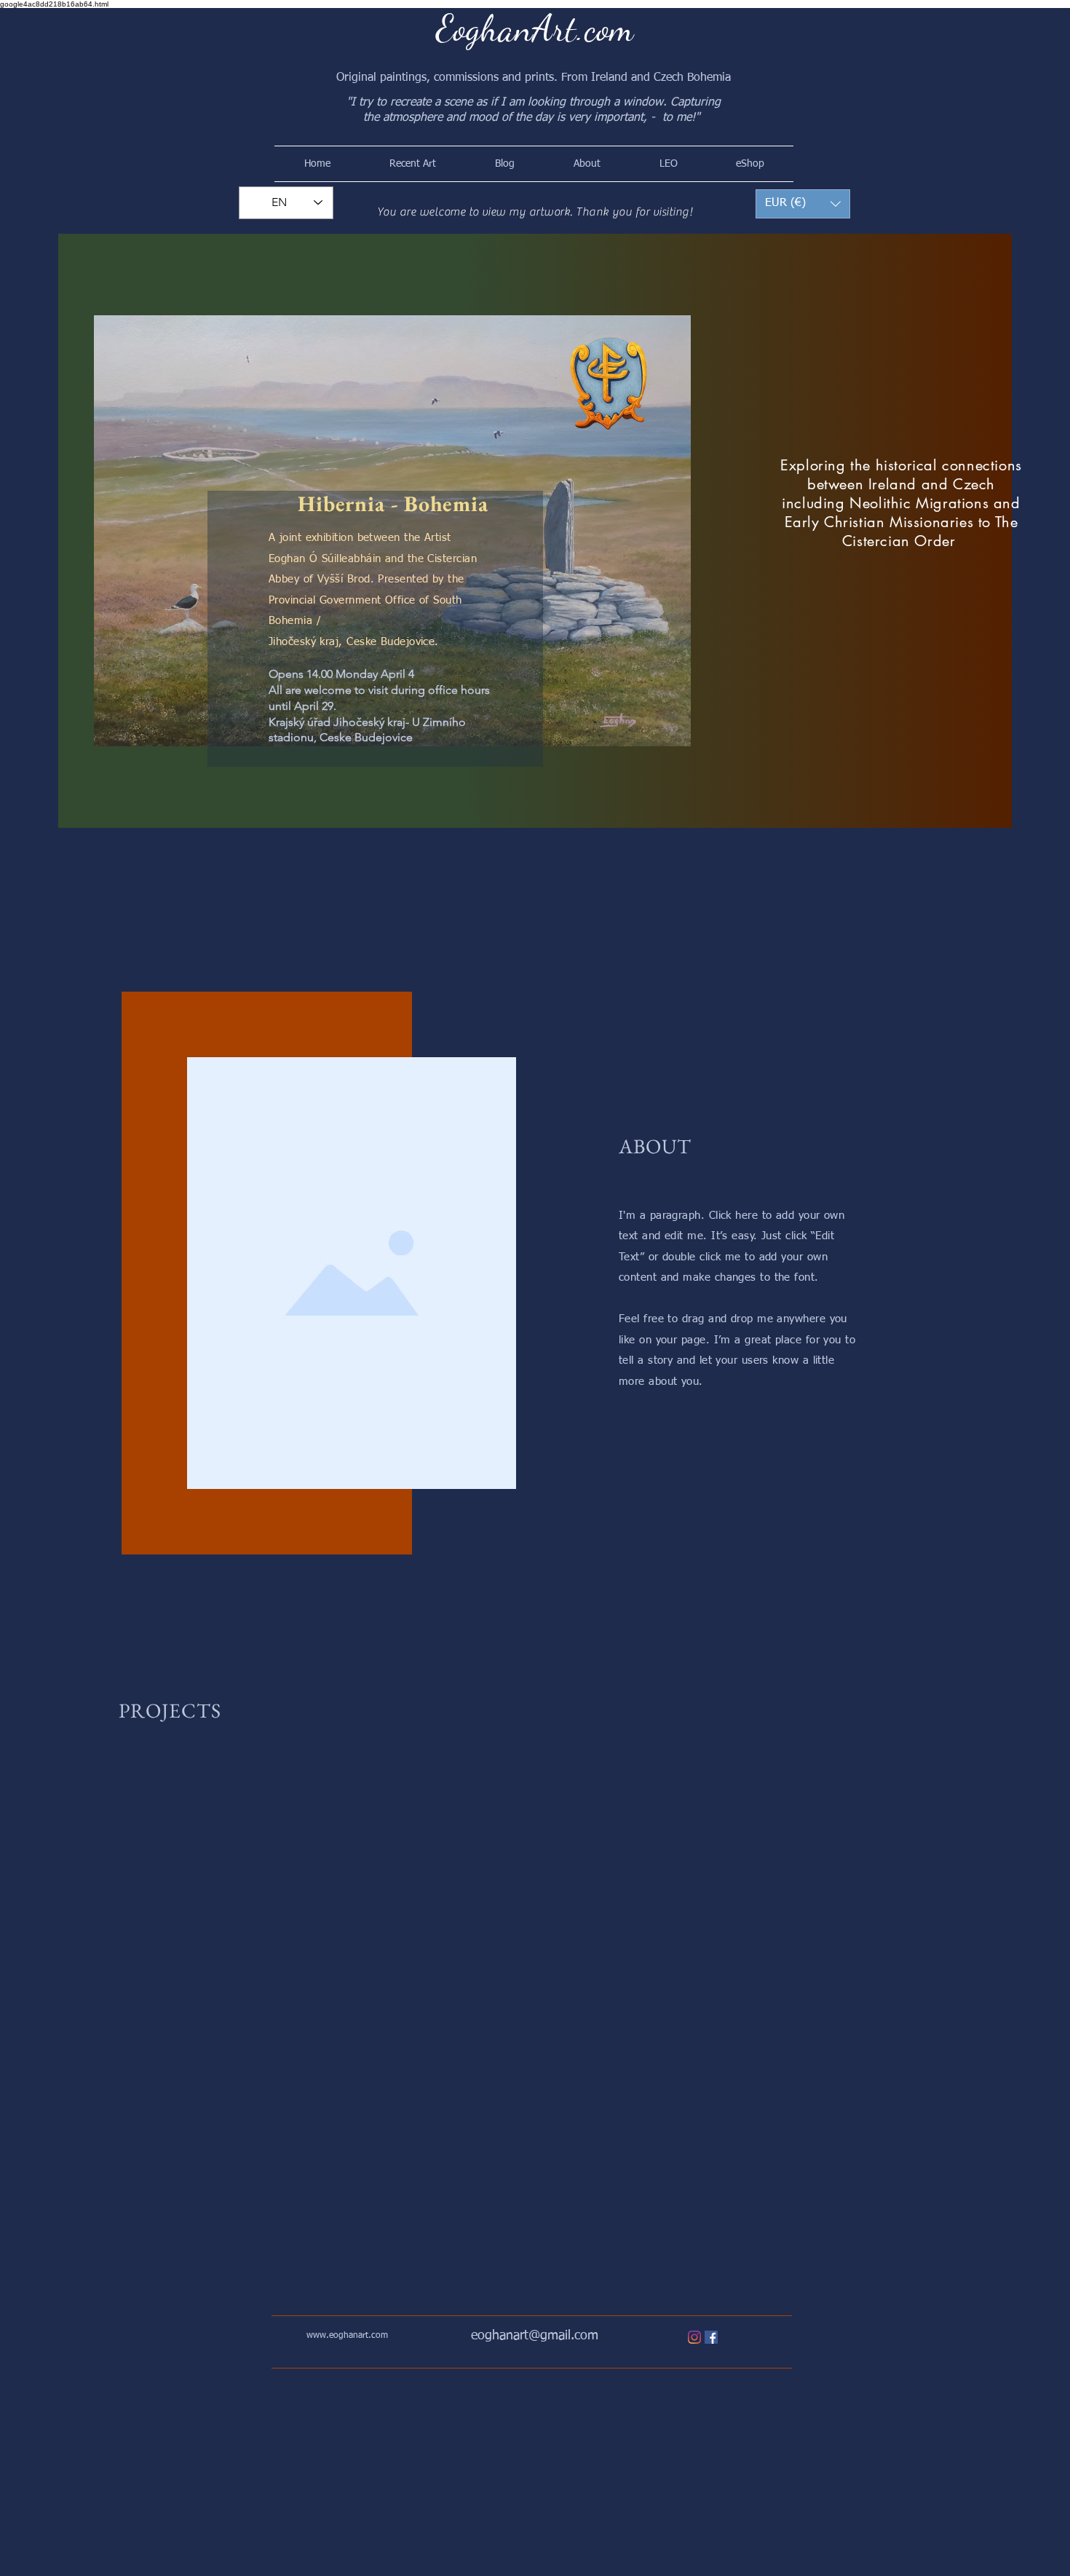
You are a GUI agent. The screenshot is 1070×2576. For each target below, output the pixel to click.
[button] (803, 204)
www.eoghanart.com (347, 2336)
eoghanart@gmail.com (535, 2336)
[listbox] (803, 204)
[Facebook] (711, 2337)
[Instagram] (694, 2337)
